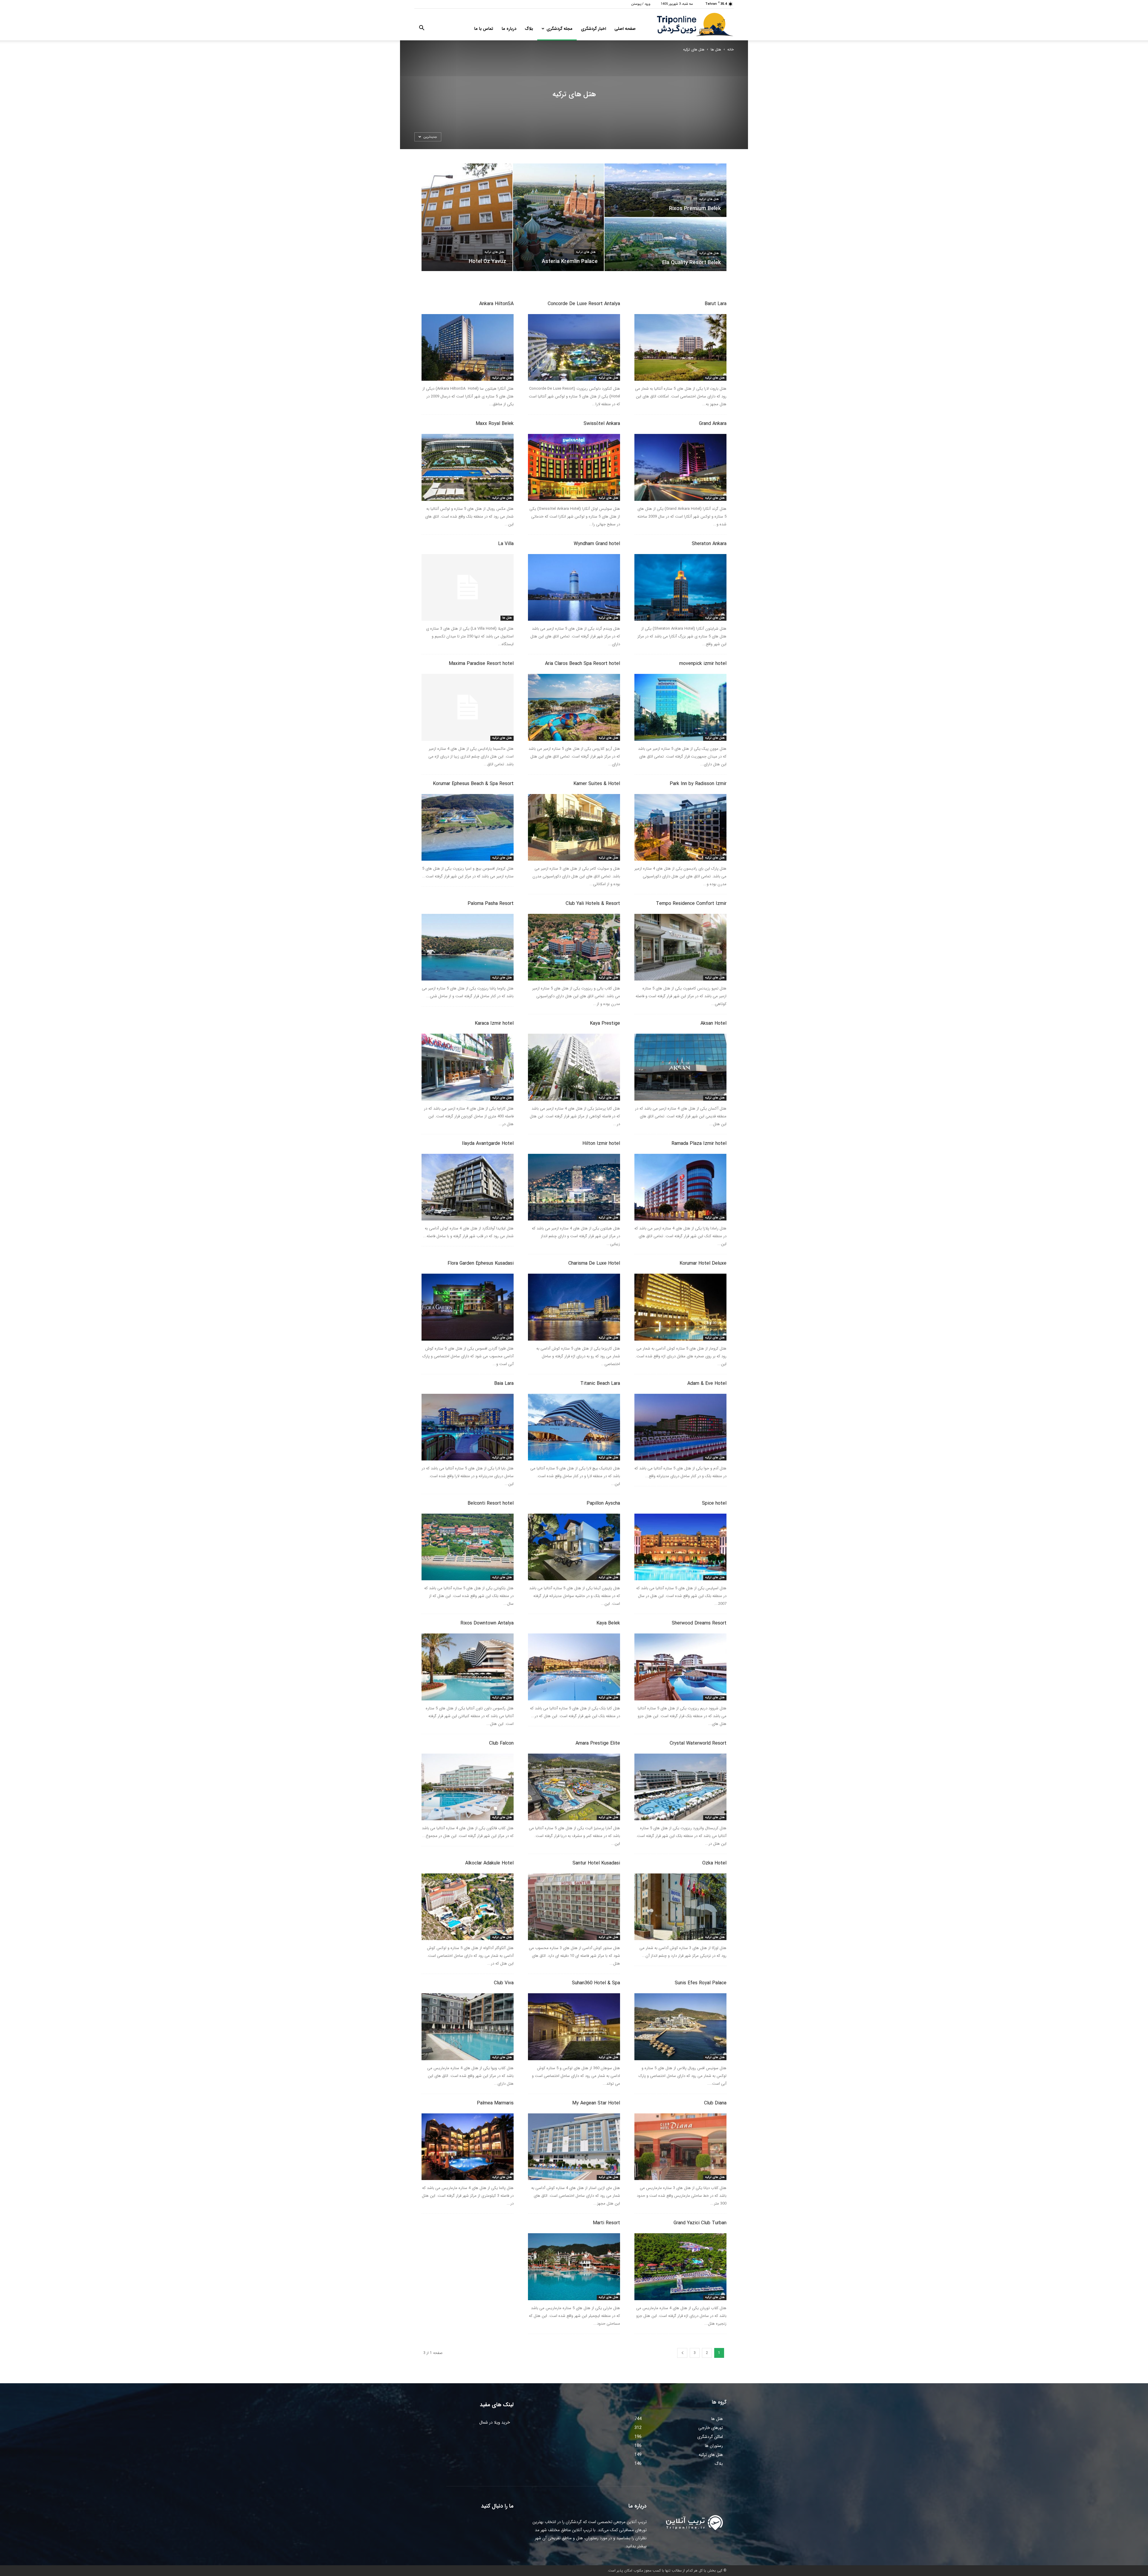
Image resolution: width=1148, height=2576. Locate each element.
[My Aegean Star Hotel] (574, 2147)
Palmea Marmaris (495, 2103)
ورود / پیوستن (641, 4)
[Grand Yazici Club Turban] (680, 2267)
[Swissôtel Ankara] (574, 467)
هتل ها (716, 49)
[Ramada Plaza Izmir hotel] (680, 1187)
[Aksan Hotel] (680, 1067)
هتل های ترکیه (494, 252)
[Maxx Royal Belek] (468, 467)
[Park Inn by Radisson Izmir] (680, 827)
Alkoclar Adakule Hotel (489, 1863)
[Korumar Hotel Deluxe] (680, 1307)
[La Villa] (468, 587)
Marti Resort (606, 2223)
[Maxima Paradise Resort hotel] (468, 707)
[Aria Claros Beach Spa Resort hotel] (574, 707)
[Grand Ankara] (680, 467)
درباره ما (509, 29)
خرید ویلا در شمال (495, 2422)
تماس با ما (484, 29)
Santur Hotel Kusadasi (596, 1863)
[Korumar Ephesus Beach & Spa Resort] (468, 827)
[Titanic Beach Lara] (574, 1427)
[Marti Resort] (574, 2267)
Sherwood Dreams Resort (699, 1623)
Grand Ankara (713, 424)
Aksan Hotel (713, 1023)
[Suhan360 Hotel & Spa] (574, 2027)
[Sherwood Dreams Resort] (680, 1667)
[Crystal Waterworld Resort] (680, 1787)
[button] (422, 29)
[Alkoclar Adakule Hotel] (468, 1907)
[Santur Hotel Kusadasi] (574, 1907)
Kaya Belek (608, 1623)
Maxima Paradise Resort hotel (481, 664)
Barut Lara (716, 304)
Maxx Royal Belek (495, 424)
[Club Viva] (468, 2027)
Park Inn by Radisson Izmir (698, 784)
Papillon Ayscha (603, 1503)
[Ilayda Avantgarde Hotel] (468, 1187)
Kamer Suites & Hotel (597, 784)
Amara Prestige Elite (598, 1743)
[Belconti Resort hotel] (468, 1547)
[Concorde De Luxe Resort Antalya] (574, 347)
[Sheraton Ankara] (680, 587)
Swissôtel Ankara (602, 424)
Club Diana (715, 2103)
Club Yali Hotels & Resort (593, 904)
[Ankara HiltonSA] (468, 347)
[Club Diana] (680, 2147)
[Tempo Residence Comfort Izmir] (680, 947)
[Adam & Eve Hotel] (680, 1427)
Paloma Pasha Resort (491, 904)
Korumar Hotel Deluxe (703, 1263)
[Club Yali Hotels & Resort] (574, 947)
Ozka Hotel (714, 1863)
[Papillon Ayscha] (574, 1547)
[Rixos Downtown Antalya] (468, 1667)
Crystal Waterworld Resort (698, 1743)
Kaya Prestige (605, 1023)
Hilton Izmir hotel (601, 1144)
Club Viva (504, 1983)
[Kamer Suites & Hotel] (574, 827)
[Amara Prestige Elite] (574, 1787)
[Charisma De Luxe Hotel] (574, 1307)
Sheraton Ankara (709, 544)
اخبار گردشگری (593, 29)
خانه (731, 49)
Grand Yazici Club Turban (700, 2223)
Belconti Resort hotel (491, 1503)
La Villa (506, 544)
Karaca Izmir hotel (494, 1023)
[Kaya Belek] (574, 1667)
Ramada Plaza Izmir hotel (699, 1144)
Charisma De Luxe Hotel (594, 1263)
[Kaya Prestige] (574, 1067)
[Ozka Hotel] (680, 1907)
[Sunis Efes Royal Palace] (680, 2027)
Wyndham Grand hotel (597, 544)
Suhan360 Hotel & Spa (596, 1983)
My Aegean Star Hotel (596, 2103)
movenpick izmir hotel (703, 664)
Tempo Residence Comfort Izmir (691, 904)
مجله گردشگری (560, 29)
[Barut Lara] (680, 347)
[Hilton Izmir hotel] (574, 1187)
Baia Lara (504, 1383)
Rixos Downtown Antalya (487, 1623)
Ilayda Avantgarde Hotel (488, 1144)
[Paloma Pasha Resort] (468, 947)
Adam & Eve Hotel (707, 1383)
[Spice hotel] (680, 1547)
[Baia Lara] (468, 1427)
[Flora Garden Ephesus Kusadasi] (468, 1307)
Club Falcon (501, 1743)
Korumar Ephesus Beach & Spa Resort (473, 784)
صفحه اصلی (625, 29)
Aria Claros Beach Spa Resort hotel (583, 664)
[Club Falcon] (468, 1787)
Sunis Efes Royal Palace (701, 1983)
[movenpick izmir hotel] (680, 707)
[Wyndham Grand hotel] (574, 587)
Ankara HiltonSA (496, 304)
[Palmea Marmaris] (468, 2147)
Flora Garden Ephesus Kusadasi (481, 1263)
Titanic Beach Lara (600, 1383)
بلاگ (529, 29)
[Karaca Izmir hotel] (468, 1067)
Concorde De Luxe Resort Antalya (584, 304)
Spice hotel (714, 1503)
